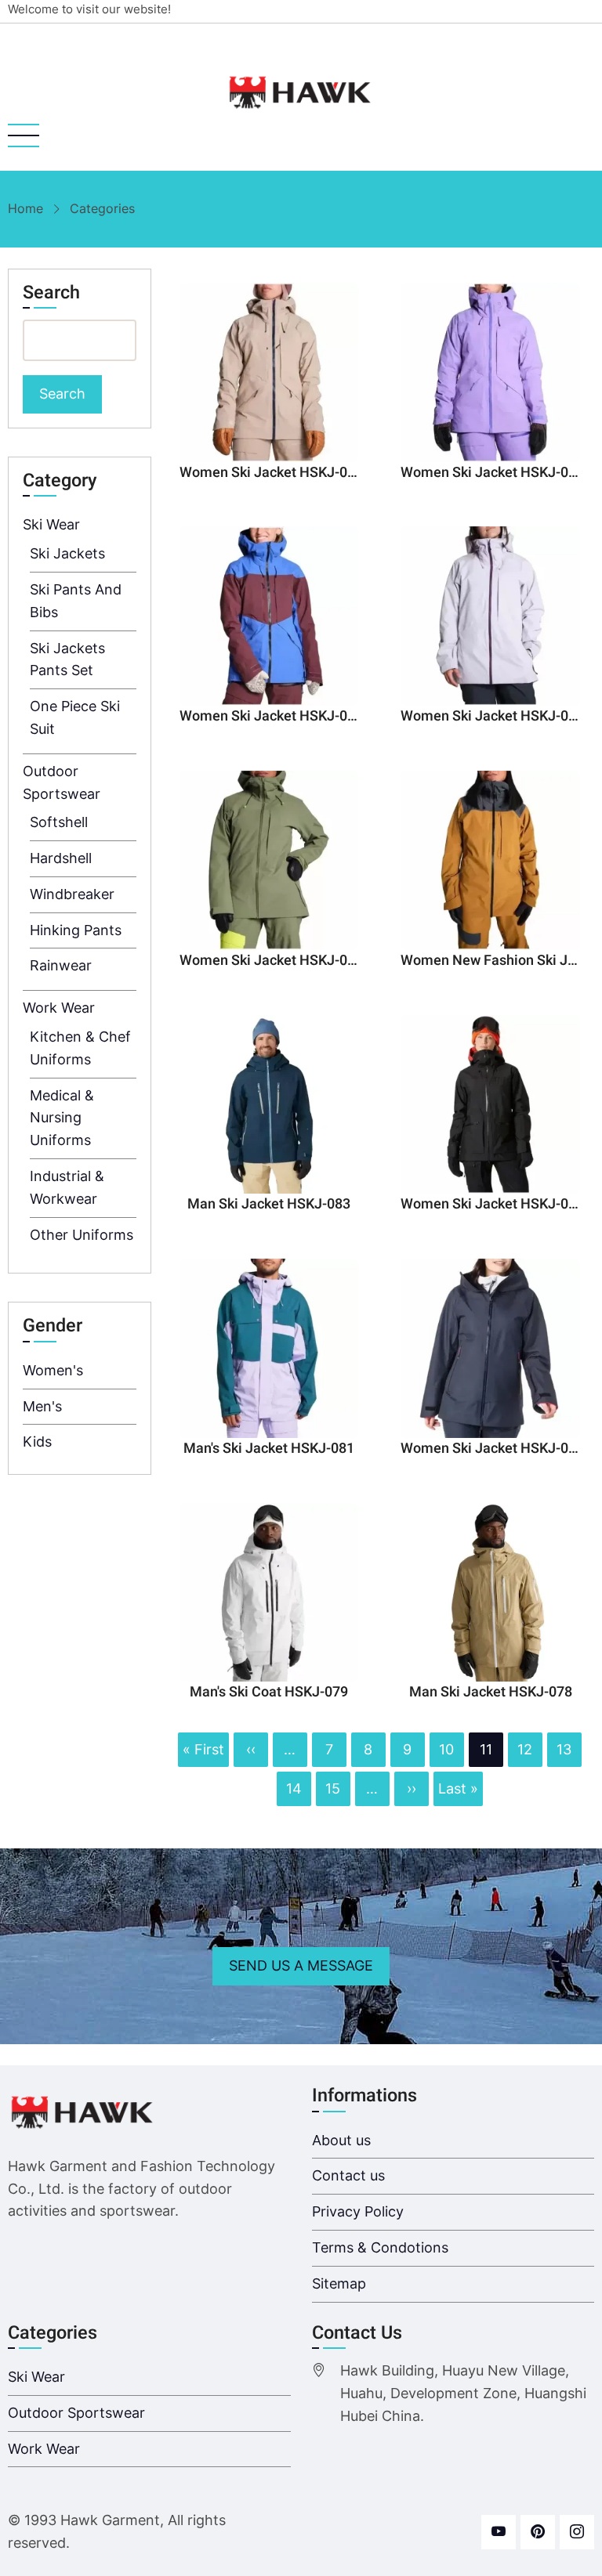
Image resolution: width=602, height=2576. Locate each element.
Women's (53, 1370)
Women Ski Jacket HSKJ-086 (492, 716)
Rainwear (61, 965)
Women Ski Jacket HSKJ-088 (492, 473)
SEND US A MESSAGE (301, 1965)
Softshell (59, 822)
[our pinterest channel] (538, 2532)
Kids (37, 1442)
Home (25, 208)
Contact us (348, 2175)
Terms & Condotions (380, 2247)
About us (341, 2140)
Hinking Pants (76, 930)
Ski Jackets (67, 553)
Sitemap (339, 2283)
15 (332, 1785)
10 (446, 1746)
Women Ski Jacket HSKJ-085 (271, 961)
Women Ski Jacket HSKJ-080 (492, 1449)
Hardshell (61, 858)
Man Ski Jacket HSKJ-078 (491, 1692)
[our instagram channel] (577, 2532)
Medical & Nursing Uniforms (62, 1118)
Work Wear (59, 1008)
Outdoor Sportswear (76, 2413)
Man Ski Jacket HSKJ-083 (269, 1204)
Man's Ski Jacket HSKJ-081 (269, 1449)
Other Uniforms (82, 1235)
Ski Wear (51, 524)
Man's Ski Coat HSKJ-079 (269, 1692)
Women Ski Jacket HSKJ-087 (271, 716)
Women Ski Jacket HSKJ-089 (271, 473)
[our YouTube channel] (499, 2532)
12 (524, 1746)
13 (564, 1746)
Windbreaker (72, 894)
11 (486, 1751)
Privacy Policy (358, 2211)
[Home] (301, 92)
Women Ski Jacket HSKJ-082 (492, 1204)
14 (293, 1785)
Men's (42, 1406)
